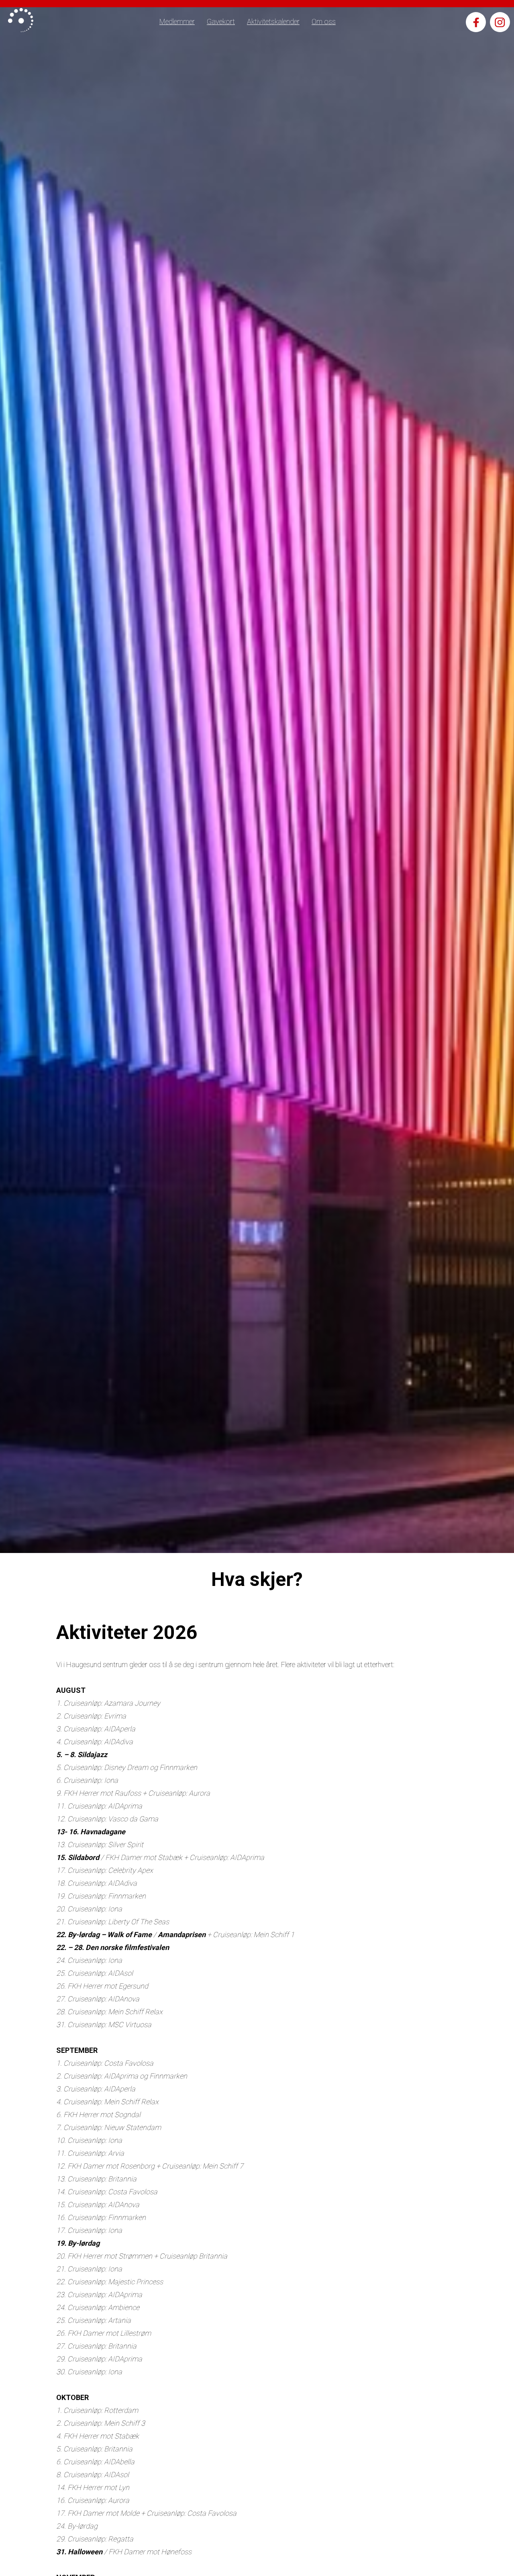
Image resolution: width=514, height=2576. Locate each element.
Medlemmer (177, 21)
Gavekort (221, 21)
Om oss (324, 21)
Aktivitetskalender (273, 21)
